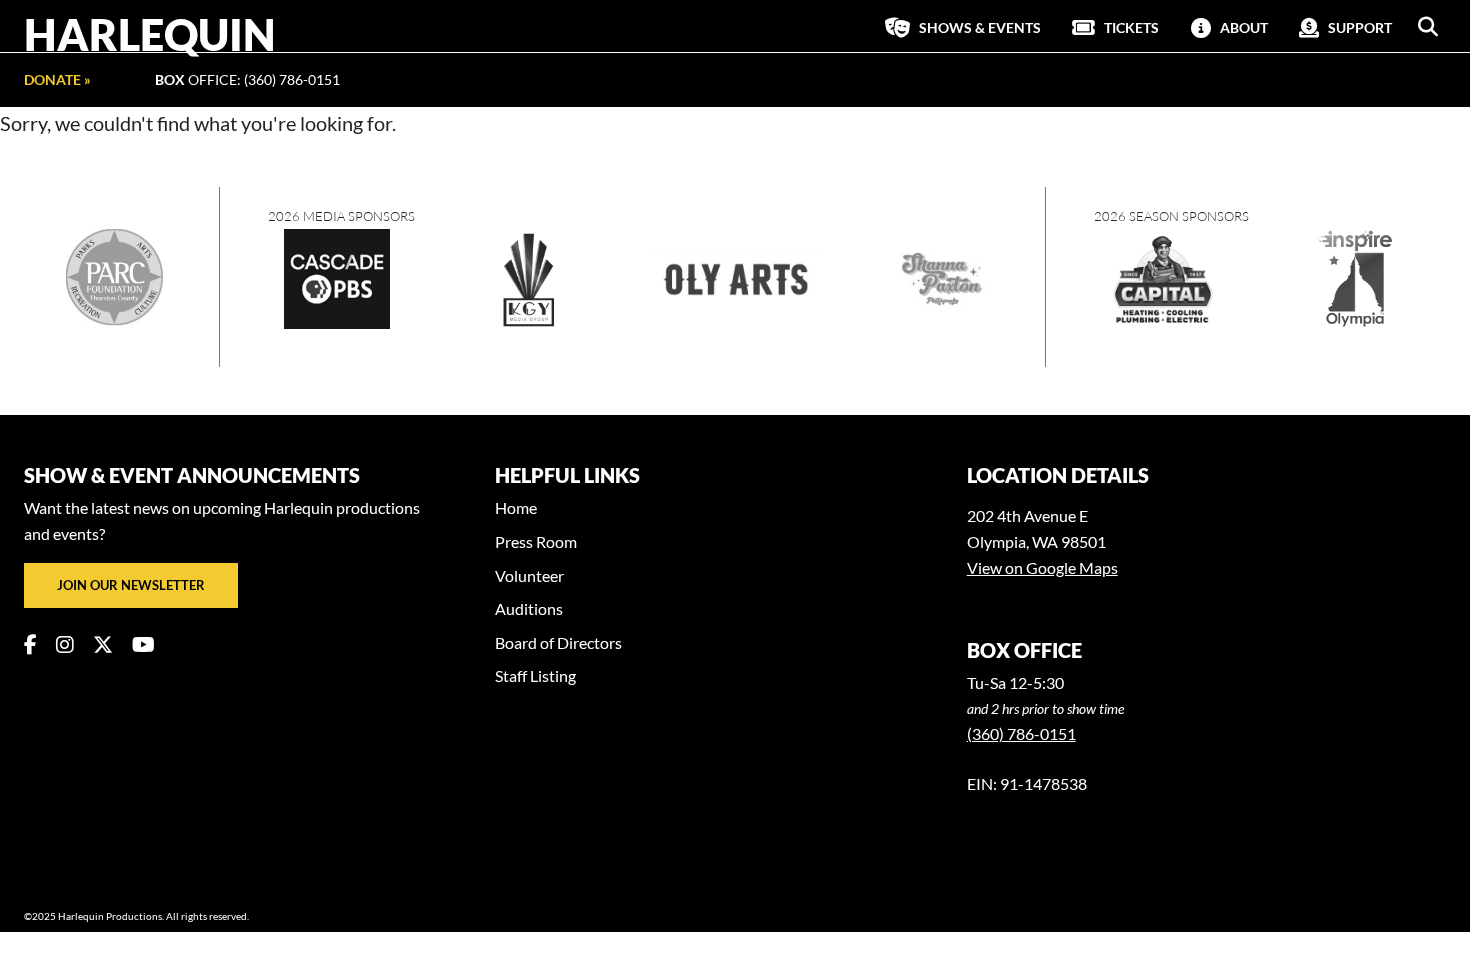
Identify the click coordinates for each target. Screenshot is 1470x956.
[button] (1428, 27)
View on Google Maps (1042, 567)
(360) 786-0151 (1021, 733)
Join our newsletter (131, 585)
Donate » (57, 79)
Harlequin (150, 34)
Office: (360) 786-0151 (247, 79)
